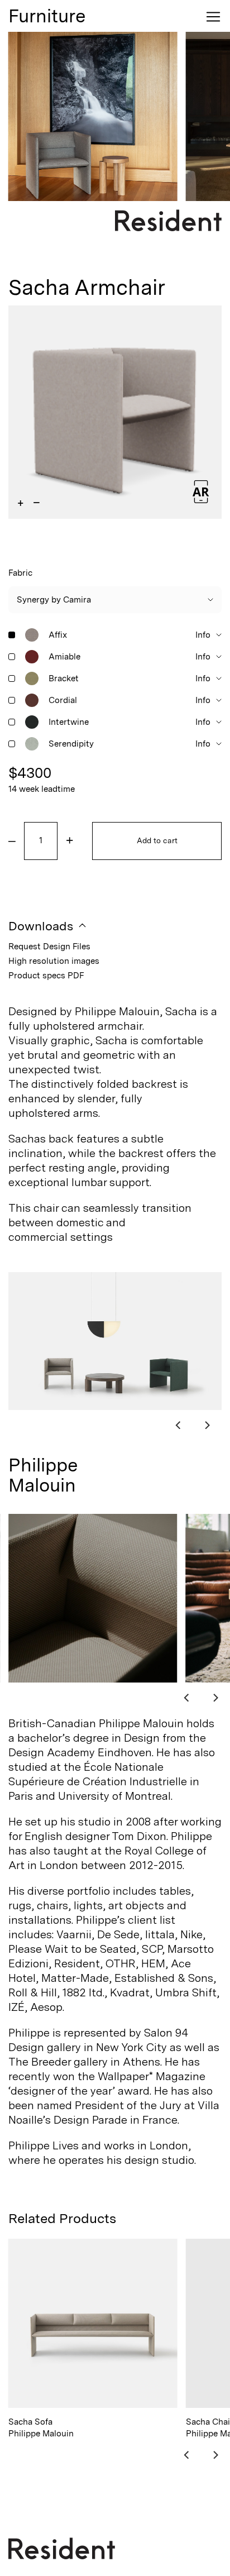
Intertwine (69, 722)
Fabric (20, 573)
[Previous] (179, 1425)
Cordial (63, 700)
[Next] (207, 1425)
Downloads (41, 926)
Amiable (64, 657)
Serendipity (71, 744)
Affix (58, 635)
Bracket (64, 678)
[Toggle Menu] (213, 17)
